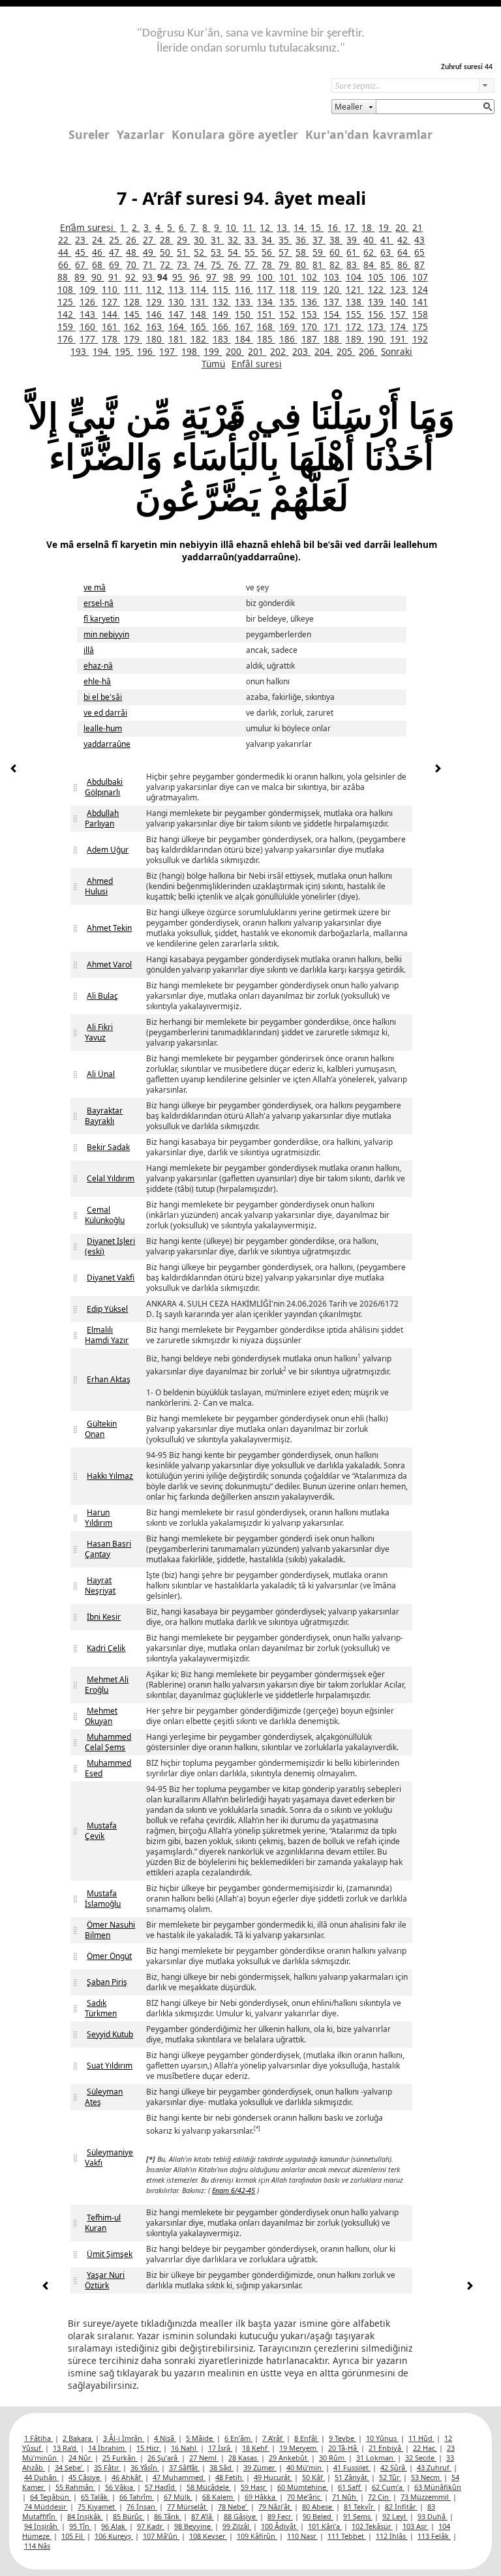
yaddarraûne (107, 744)
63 (387, 252)
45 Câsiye (85, 2477)
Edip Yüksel (107, 1309)
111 (133, 289)
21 (417, 227)
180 (155, 339)
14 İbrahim (107, 2448)
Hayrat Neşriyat (100, 1585)
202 (279, 351)
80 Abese (318, 2507)
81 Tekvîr (359, 2507)
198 (190, 351)
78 (268, 265)
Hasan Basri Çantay (108, 1549)
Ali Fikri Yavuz (99, 1032)
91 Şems (358, 2516)
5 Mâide (200, 2438)
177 (89, 339)
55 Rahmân (75, 2487)
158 (420, 314)
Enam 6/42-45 (234, 2190)
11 (249, 227)
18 (368, 227)
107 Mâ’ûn (161, 2536)
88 (64, 277)
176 (67, 339)
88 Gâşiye (241, 2516)
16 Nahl (185, 2448)
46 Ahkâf (127, 2477)
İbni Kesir (104, 1617)
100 (266, 277)
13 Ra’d (66, 2448)
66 (65, 265)
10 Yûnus (382, 2438)
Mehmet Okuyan (101, 1716)
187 (311, 339)
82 (336, 265)
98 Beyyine (193, 2526)
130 (177, 302)
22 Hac (425, 2448)
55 (251, 252)
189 (355, 339)
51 (183, 252)
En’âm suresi (88, 227)
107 (420, 277)
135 (288, 302)
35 (285, 240)
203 (301, 351)
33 (251, 240)
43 (419, 240)
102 (311, 277)
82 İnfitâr (401, 2507)
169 (288, 326)
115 (222, 289)
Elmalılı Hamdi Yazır (107, 1335)
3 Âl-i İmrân (124, 2438)
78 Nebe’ (233, 2507)
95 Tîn (80, 2526)
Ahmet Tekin (109, 928)
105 (377, 277)
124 (420, 289)
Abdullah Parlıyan (102, 818)
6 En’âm (238, 2438)
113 (177, 289)
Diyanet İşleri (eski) (110, 1246)
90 (98, 277)
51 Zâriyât (352, 2477)
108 (67, 289)
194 (102, 351)
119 (311, 289)
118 (288, 289)
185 (266, 339)
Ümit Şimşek (110, 2254)
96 (196, 277)
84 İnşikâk (85, 2516)
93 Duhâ (433, 2516)
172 (355, 326)
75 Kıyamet (97, 2507)
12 (266, 227)
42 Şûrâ (394, 2467)
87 (419, 265)
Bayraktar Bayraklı (104, 1116)
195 (124, 351)
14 (300, 227)
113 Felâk (434, 2536)
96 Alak (114, 2526)
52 (200, 252)
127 (111, 302)
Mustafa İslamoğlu (103, 1899)
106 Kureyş (114, 2536)
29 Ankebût (289, 2458)
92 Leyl (395, 2516)
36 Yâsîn (145, 2467)
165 (200, 326)
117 (266, 289)
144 (111, 314)
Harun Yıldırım (99, 1518)
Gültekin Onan (101, 1429)
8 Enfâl (307, 2438)
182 (200, 339)
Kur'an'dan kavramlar (369, 134)
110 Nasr (302, 2536)
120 (333, 289)
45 (82, 252)
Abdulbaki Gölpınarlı (104, 787)
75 (217, 265)
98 (230, 277)
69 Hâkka (261, 2497)
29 (183, 240)
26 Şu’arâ (163, 2458)
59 (319, 252)
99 (247, 277)
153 (311, 314)
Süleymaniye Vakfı (109, 2158)
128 (133, 302)
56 (268, 252)
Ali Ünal (101, 1074)
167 (244, 326)
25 (115, 240)
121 (355, 289)
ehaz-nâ (98, 666)
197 (168, 351)
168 (266, 326)
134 (266, 302)
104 (355, 277)
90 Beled (318, 2516)
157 (399, 314)
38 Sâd (221, 2467)
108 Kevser (208, 2536)
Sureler (89, 134)
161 (111, 326)
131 (200, 302)
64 (404, 252)
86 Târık (168, 2516)
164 (177, 326)
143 (89, 314)
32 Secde (421, 2458)
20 (402, 227)
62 (370, 252)
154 (333, 314)
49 (149, 252)
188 (333, 339)
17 (351, 227)
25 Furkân (120, 2458)
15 (317, 227)
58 (302, 252)
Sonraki (397, 351)
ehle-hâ (97, 681)
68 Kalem (219, 2497)
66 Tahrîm (137, 2497)
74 (200, 265)
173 (377, 326)
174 (399, 326)
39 (353, 240)
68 (99, 265)
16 (334, 227)
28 (166, 240)
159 (67, 326)
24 (99, 240)
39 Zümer (260, 2467)
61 (353, 252)
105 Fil (73, 2536)
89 (81, 277)
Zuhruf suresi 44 (467, 67)
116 (244, 289)
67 (82, 265)
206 (368, 351)
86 (404, 265)
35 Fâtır (107, 2467)
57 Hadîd (161, 2487)
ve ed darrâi (105, 713)
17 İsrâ (220, 2448)
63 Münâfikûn (438, 2487)
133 (244, 302)
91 (115, 277)
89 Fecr (280, 2516)
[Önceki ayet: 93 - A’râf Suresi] (14, 770)
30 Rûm (333, 2458)
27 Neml (204, 2458)
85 (387, 265)
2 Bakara (78, 2438)
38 (336, 240)
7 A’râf (273, 2438)
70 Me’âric (305, 2497)
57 (285, 252)
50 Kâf (313, 2477)
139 (377, 302)
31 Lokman (376, 2458)
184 (244, 339)
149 (222, 314)
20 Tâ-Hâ (343, 2448)
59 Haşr (254, 2487)
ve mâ (95, 587)
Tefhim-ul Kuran (103, 2223)
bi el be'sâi (103, 697)
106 (399, 277)
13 (283, 227)
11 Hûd (421, 2438)
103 (333, 277)
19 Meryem (299, 2448)
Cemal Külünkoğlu (105, 1215)
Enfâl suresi (257, 364)
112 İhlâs (392, 2536)
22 (65, 240)
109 (89, 289)
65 (419, 252)
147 (177, 314)
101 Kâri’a (325, 2526)
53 (217, 252)
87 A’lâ (203, 2516)
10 (232, 227)
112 (155, 289)
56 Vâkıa (120, 2487)
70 (132, 265)
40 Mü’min (305, 2467)
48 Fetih (230, 2477)
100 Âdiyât (280, 2526)
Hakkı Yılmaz (110, 1476)
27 (149, 240)
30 (200, 240)
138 (355, 302)
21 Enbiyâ (386, 2448)
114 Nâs (37, 2546)
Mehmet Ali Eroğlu (107, 1685)
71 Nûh (345, 2497)
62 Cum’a (388, 2487)
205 (346, 351)
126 (89, 302)
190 (377, 339)
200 (235, 351)
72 (166, 265)
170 (311, 326)
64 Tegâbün (51, 2497)
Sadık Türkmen (101, 2008)
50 (166, 252)
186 (288, 339)
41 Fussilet (352, 2467)
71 (149, 265)
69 (115, 265)
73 (183, 265)
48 (132, 252)
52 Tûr (390, 2477)
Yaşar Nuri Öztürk (105, 2280)
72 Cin (379, 2497)
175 (420, 326)
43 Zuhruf (434, 2467)
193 (80, 351)
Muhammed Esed (108, 1768)
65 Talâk (95, 2497)
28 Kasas (244, 2458)
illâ (89, 650)
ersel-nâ (99, 603)
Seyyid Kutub (110, 2034)
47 (115, 252)
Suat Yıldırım (110, 2066)
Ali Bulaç (102, 996)
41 (387, 240)
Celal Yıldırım (111, 1178)
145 (133, 314)
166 (222, 326)
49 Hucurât (273, 2477)
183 (222, 339)
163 (155, 326)
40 (370, 240)
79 (285, 265)
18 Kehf (256, 2448)
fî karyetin (101, 619)
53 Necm (426, 2477)
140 (399, 302)
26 (132, 240)
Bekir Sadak (108, 1147)
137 (333, 302)
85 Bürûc (129, 2516)
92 (132, 277)
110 (111, 289)
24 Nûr (81, 2458)
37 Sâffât (184, 2467)
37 (319, 240)
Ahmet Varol (109, 964)
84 (370, 265)
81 (319, 265)
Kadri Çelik (106, 1648)
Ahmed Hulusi (99, 886)
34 (268, 240)
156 (377, 314)
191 (399, 339)
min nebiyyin (106, 634)
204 (324, 351)
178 (111, 339)
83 (353, 265)
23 (82, 240)
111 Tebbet (347, 2536)
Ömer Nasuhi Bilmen (110, 1930)
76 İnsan (142, 2507)
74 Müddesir (46, 2507)
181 (177, 339)
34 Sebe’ (69, 2467)
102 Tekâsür (372, 2526)
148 (200, 314)
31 (217, 240)
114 (200, 289)
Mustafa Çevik (101, 1831)
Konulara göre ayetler (235, 134)
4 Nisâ (165, 2438)
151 (266, 314)
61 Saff (350, 2487)
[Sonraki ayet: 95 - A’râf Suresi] (438, 770)
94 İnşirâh (42, 2526)
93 (149, 277)
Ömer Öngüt (109, 1956)
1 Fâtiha (38, 2438)
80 (302, 265)
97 (213, 277)
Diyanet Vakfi (111, 1278)
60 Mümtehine (303, 2487)
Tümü (213, 364)
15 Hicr (149, 2448)
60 (336, 252)
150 (244, 314)
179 (133, 339)
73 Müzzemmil (426, 2497)
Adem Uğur (108, 850)
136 (311, 302)
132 (222, 302)
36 (302, 240)
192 (420, 339)
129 (155, 302)
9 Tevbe (342, 2438)
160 (89, 326)
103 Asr (416, 2526)
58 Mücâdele (209, 2487)
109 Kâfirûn (257, 2536)
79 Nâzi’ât (275, 2507)
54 (234, 252)
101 (288, 277)
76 (234, 265)
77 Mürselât (188, 2507)
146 (155, 314)
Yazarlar (141, 134)
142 (67, 314)
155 (355, 314)
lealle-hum (103, 728)
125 (67, 302)
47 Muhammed (179, 2477)
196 (146, 351)
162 (133, 326)
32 (234, 240)
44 (65, 252)
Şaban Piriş (107, 1982)
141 (420, 302)
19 (385, 227)
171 (333, 326)
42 (404, 240)
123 (399, 289)
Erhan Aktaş (109, 1379)
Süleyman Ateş (104, 2097)
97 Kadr (151, 2526)
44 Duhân (41, 2477)
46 (99, 252)
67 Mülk (178, 2497)
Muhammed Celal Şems (108, 1742)
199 (213, 351)
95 (179, 277)
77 (251, 265)
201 (257, 351)
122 (377, 289)
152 (288, 314)
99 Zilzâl (237, 2526)
